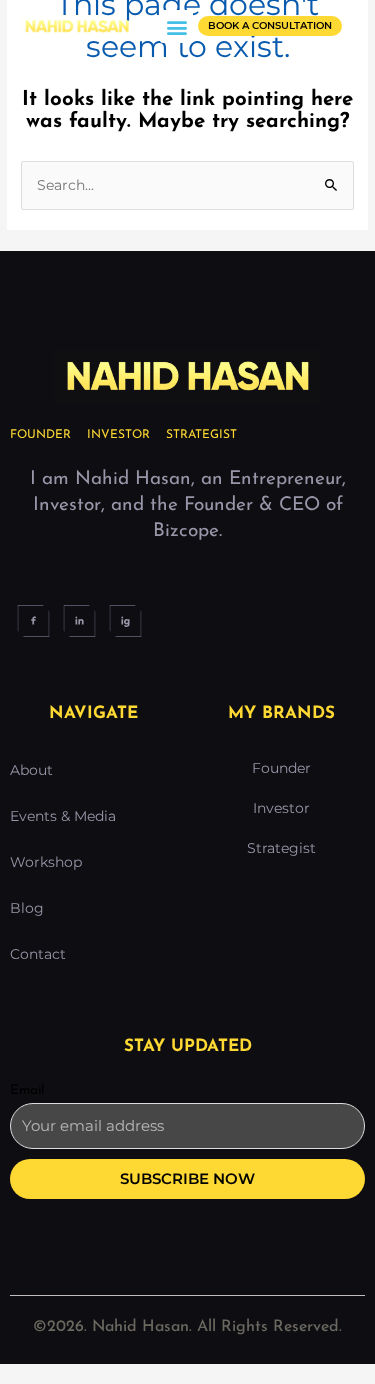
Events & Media (63, 816)
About (31, 770)
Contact (38, 954)
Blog (27, 908)
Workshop (46, 862)
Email (27, 1090)
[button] (176, 26)
